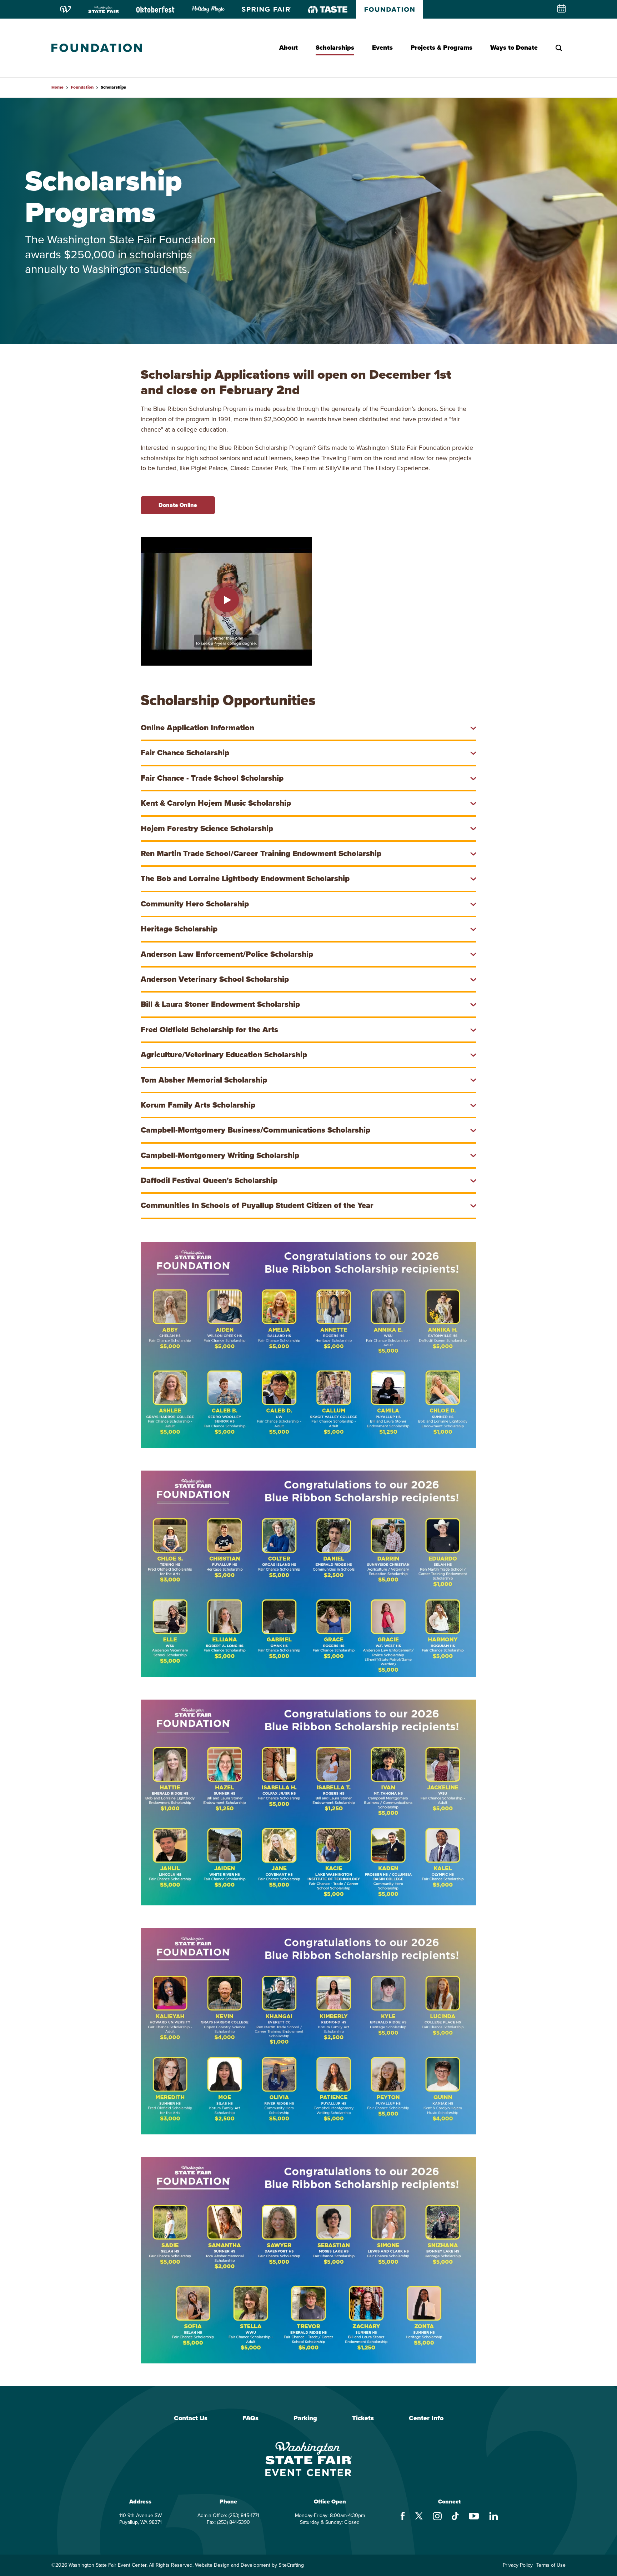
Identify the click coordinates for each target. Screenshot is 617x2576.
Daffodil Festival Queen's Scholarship (209, 1180)
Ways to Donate (514, 48)
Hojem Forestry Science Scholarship (207, 828)
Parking (305, 2418)
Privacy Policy (518, 2565)
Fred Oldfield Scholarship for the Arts (209, 1030)
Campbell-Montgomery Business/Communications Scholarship (255, 1130)
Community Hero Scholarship (195, 904)
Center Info (426, 2418)
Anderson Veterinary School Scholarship (215, 979)
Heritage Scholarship (179, 929)
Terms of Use (551, 2565)
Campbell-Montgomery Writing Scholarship (220, 1155)
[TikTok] (455, 2517)
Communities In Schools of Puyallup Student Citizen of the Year (257, 1205)
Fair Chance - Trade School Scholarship (212, 778)
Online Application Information (197, 728)
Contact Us (191, 2418)
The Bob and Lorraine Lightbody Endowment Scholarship (245, 878)
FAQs (250, 2418)
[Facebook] (403, 2517)
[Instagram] (437, 2517)
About (289, 48)
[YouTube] (474, 2517)
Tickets (363, 2418)
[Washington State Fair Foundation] (97, 48)
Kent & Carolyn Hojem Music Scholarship (216, 803)
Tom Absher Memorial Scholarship (204, 1080)
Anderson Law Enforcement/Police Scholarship (227, 954)
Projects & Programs (442, 48)
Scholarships (335, 48)
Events (382, 48)
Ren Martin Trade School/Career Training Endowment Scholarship (261, 853)
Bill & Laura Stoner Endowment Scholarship (220, 1004)
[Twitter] (419, 2517)
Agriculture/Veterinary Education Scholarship (224, 1055)
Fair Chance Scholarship (185, 753)
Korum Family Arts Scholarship (198, 1105)
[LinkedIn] (494, 2517)
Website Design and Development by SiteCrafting (249, 2565)
